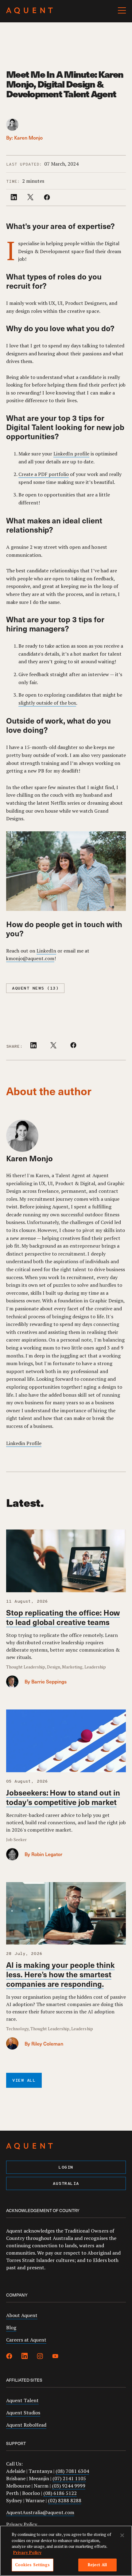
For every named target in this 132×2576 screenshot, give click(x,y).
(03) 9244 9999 (69, 2486)
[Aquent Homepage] (29, 12)
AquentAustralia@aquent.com (40, 2512)
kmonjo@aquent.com (30, 958)
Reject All (97, 2565)
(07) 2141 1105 (69, 2478)
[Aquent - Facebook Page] (9, 2357)
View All (24, 2081)
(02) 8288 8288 (65, 2500)
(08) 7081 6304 (72, 2471)
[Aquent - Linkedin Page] (25, 2357)
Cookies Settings (33, 2565)
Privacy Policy (22, 2524)
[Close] (122, 2535)
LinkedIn (46, 951)
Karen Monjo (28, 137)
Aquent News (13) (35, 988)
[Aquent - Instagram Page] (40, 2357)
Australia (66, 2184)
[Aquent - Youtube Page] (55, 2357)
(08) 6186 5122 (60, 2493)
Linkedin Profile (24, 1443)
